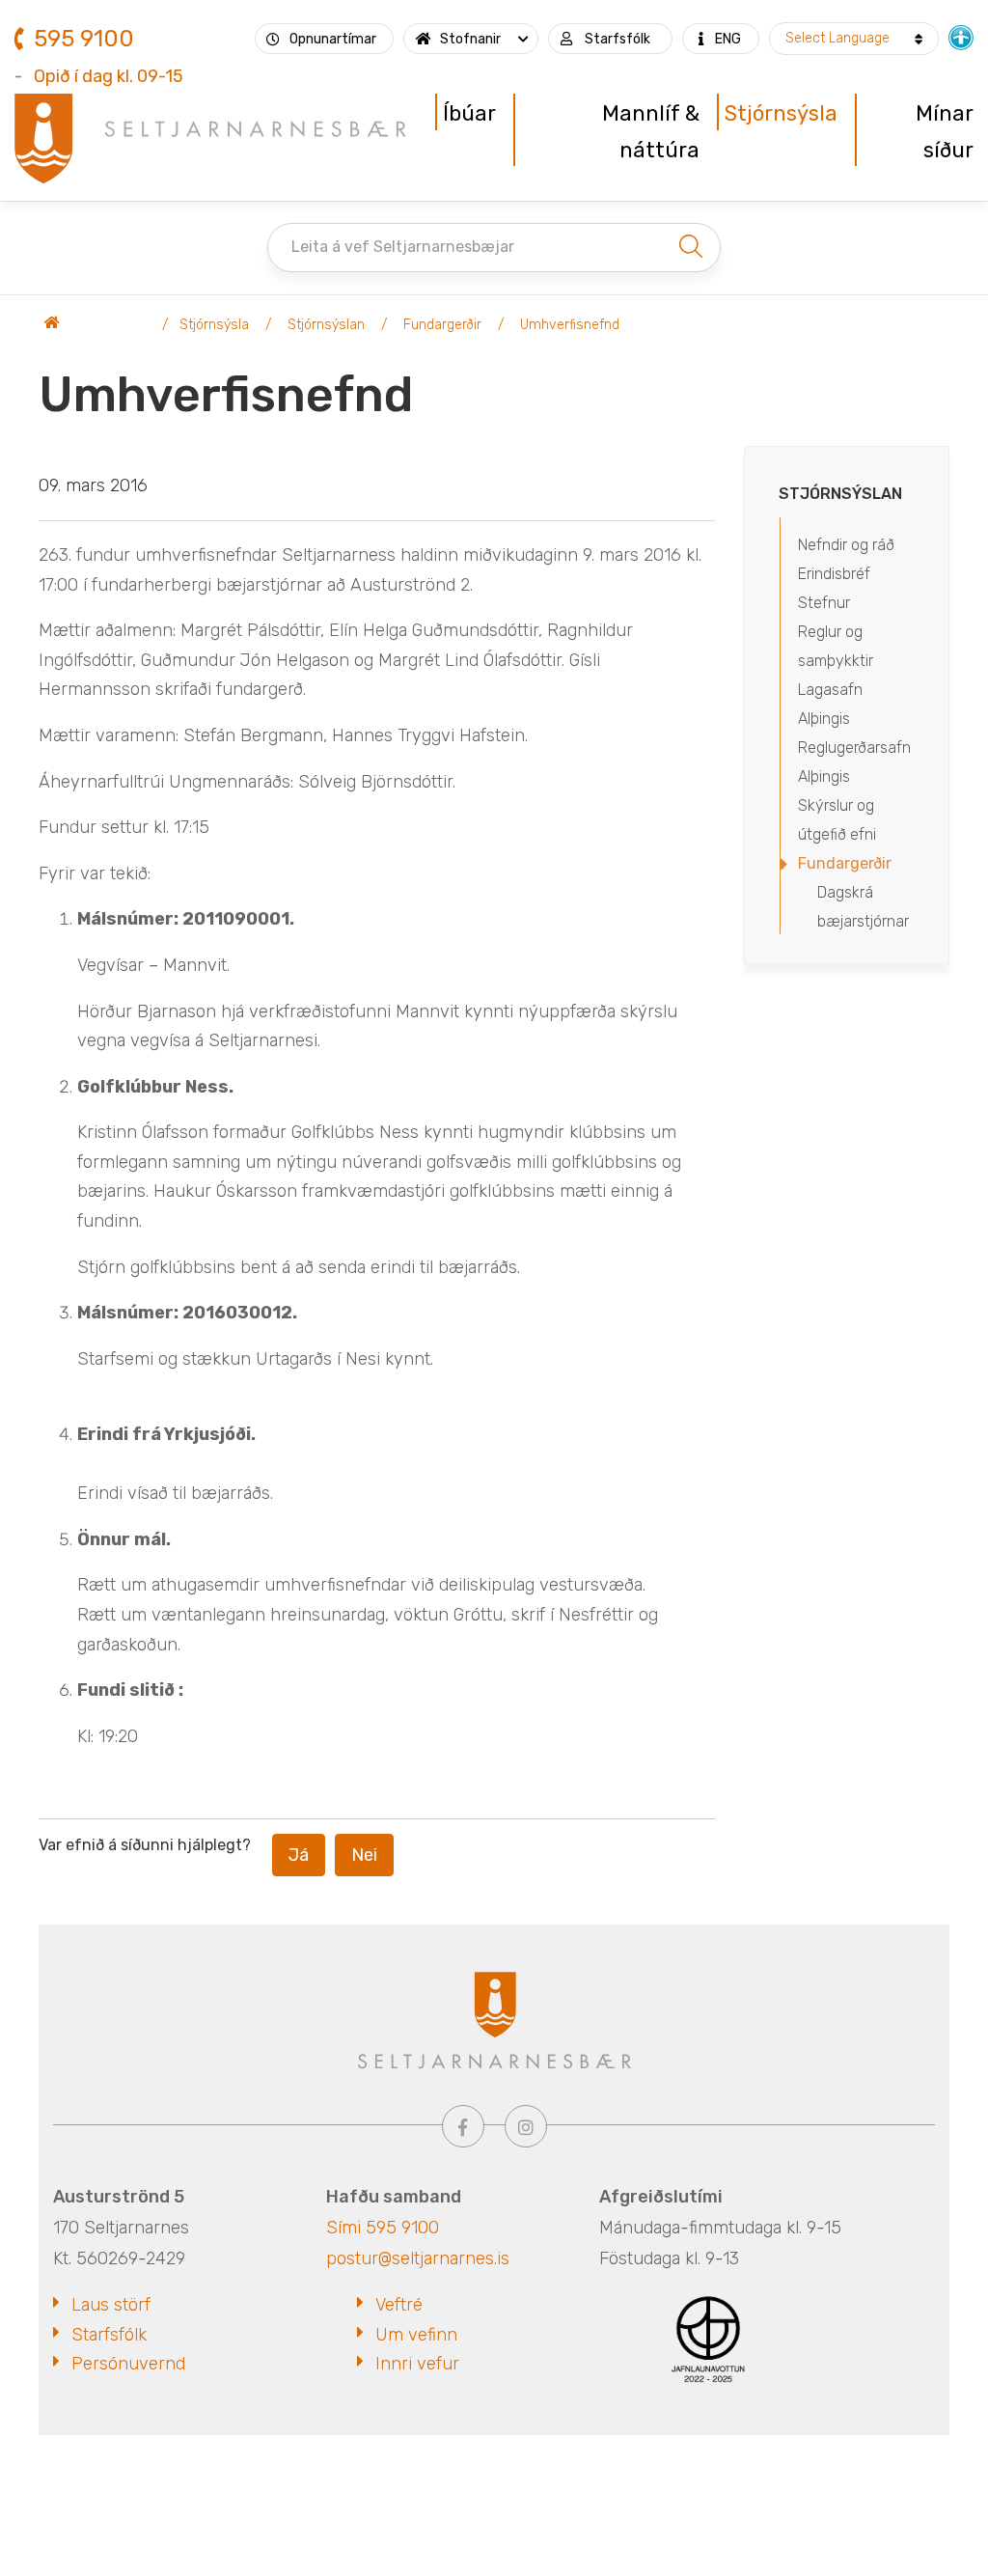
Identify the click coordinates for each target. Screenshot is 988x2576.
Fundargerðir (442, 325)
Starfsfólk (109, 2335)
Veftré (399, 2305)
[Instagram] (526, 2126)
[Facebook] (463, 2126)
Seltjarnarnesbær (96, 325)
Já (299, 1855)
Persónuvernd (128, 2364)
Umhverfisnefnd (570, 325)
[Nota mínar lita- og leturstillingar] (961, 36)
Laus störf (111, 2305)
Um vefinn (416, 2335)
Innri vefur (417, 2364)
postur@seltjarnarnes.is (418, 2258)
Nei (364, 1855)
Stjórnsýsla (214, 325)
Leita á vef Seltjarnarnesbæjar (403, 247)
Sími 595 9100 (383, 2228)
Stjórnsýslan (326, 325)
